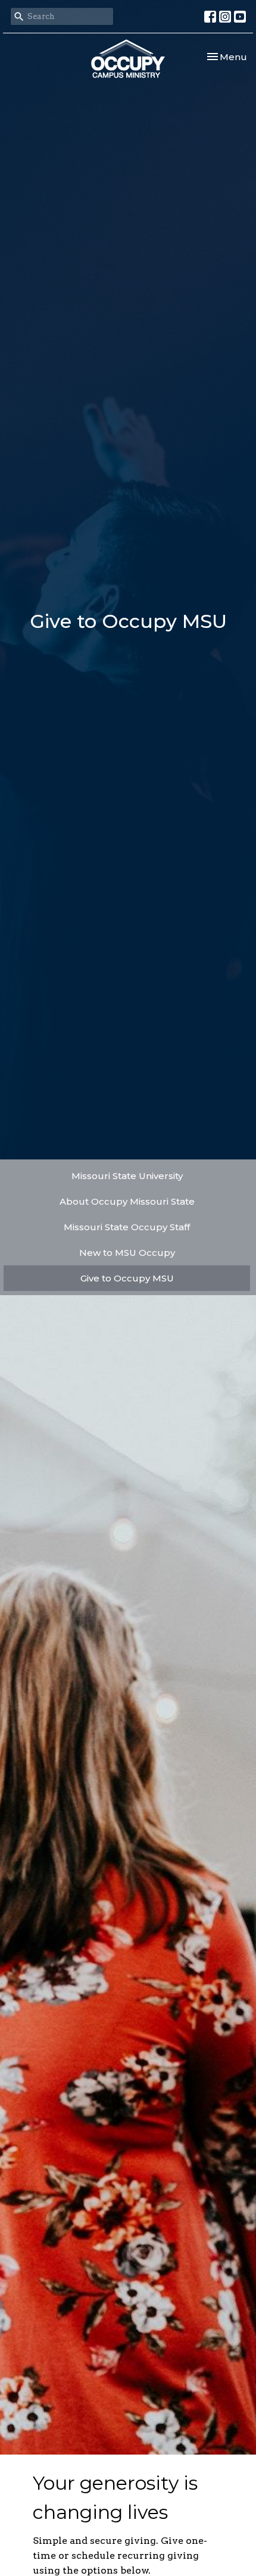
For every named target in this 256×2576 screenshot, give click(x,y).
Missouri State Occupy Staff (127, 1227)
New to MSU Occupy (127, 1253)
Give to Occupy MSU (127, 1278)
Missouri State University (127, 1176)
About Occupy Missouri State (127, 1201)
